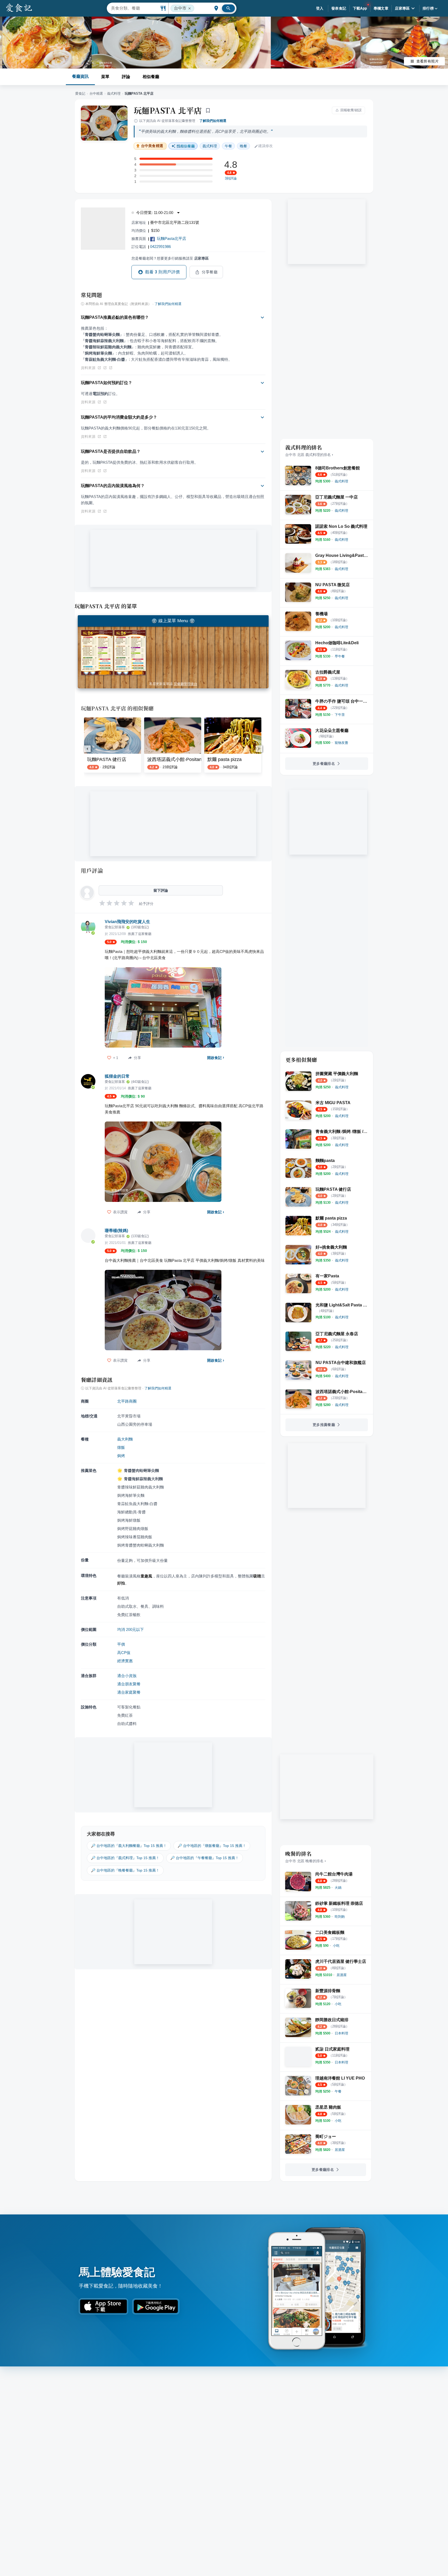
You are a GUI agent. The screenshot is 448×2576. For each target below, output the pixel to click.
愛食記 (80, 94)
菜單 (105, 77)
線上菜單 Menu (173, 621)
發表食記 (339, 8)
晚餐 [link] (243, 146)
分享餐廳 (210, 272)
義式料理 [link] (210, 146)
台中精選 (96, 94)
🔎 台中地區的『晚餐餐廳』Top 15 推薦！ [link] (125, 1870)
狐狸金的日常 (117, 1076)
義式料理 (114, 94)
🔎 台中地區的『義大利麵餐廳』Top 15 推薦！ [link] (129, 1846)
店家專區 (402, 8)
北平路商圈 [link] (127, 1401)
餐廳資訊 (80, 76)
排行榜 (428, 8)
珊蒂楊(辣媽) (116, 1231)
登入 (320, 8)
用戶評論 (92, 870)
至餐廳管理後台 (185, 684)
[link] (341, 481)
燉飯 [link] (121, 1447)
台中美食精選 (152, 146)
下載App (360, 8)
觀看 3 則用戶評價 (163, 272)
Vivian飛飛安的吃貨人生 (127, 922)
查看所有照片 (428, 61)
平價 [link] (121, 1644)
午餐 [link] (228, 146)
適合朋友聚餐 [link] (129, 1684)
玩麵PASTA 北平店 (168, 110)
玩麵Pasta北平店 (171, 238)
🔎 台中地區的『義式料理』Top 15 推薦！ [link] (125, 1858)
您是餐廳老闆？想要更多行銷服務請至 (170, 258)
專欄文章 (381, 8)
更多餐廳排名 (324, 764)
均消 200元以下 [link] (131, 1629)
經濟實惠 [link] (125, 1661)
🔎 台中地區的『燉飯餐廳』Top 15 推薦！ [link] (212, 1846)
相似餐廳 (151, 77)
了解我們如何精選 (213, 121)
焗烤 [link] (121, 1456)
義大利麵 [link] (125, 1439)
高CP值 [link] (124, 1653)
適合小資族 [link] (127, 1676)
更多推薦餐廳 (324, 1425)
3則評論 (231, 178)
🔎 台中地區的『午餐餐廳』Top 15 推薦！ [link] (205, 1858)
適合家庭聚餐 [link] (129, 1692)
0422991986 (160, 247)
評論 (126, 77)
